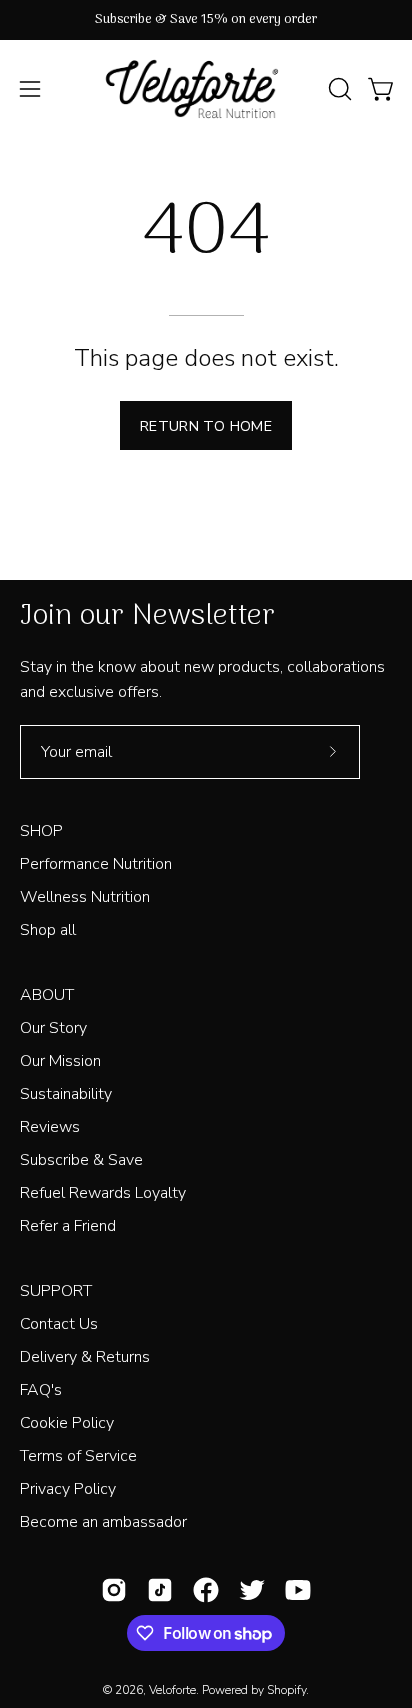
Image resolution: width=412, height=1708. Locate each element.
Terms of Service (78, 1456)
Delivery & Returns (85, 1357)
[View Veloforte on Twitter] (252, 1590)
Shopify (286, 1690)
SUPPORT (56, 1291)
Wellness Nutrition (85, 897)
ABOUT (47, 995)
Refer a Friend (68, 1226)
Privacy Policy (68, 1489)
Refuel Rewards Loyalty (103, 1193)
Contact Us (59, 1324)
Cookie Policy (67, 1423)
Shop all (48, 930)
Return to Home (206, 426)
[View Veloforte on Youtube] (298, 1590)
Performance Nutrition (96, 864)
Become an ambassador (103, 1522)
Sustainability (66, 1094)
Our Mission (60, 1061)
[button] (338, 89)
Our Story (53, 1028)
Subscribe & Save (81, 1160)
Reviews (50, 1127)
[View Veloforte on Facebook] (206, 1590)
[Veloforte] (206, 89)
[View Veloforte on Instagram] (114, 1590)
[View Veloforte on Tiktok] (160, 1590)
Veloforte (172, 1690)
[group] (206, 20)
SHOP (41, 831)
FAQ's (41, 1390)
